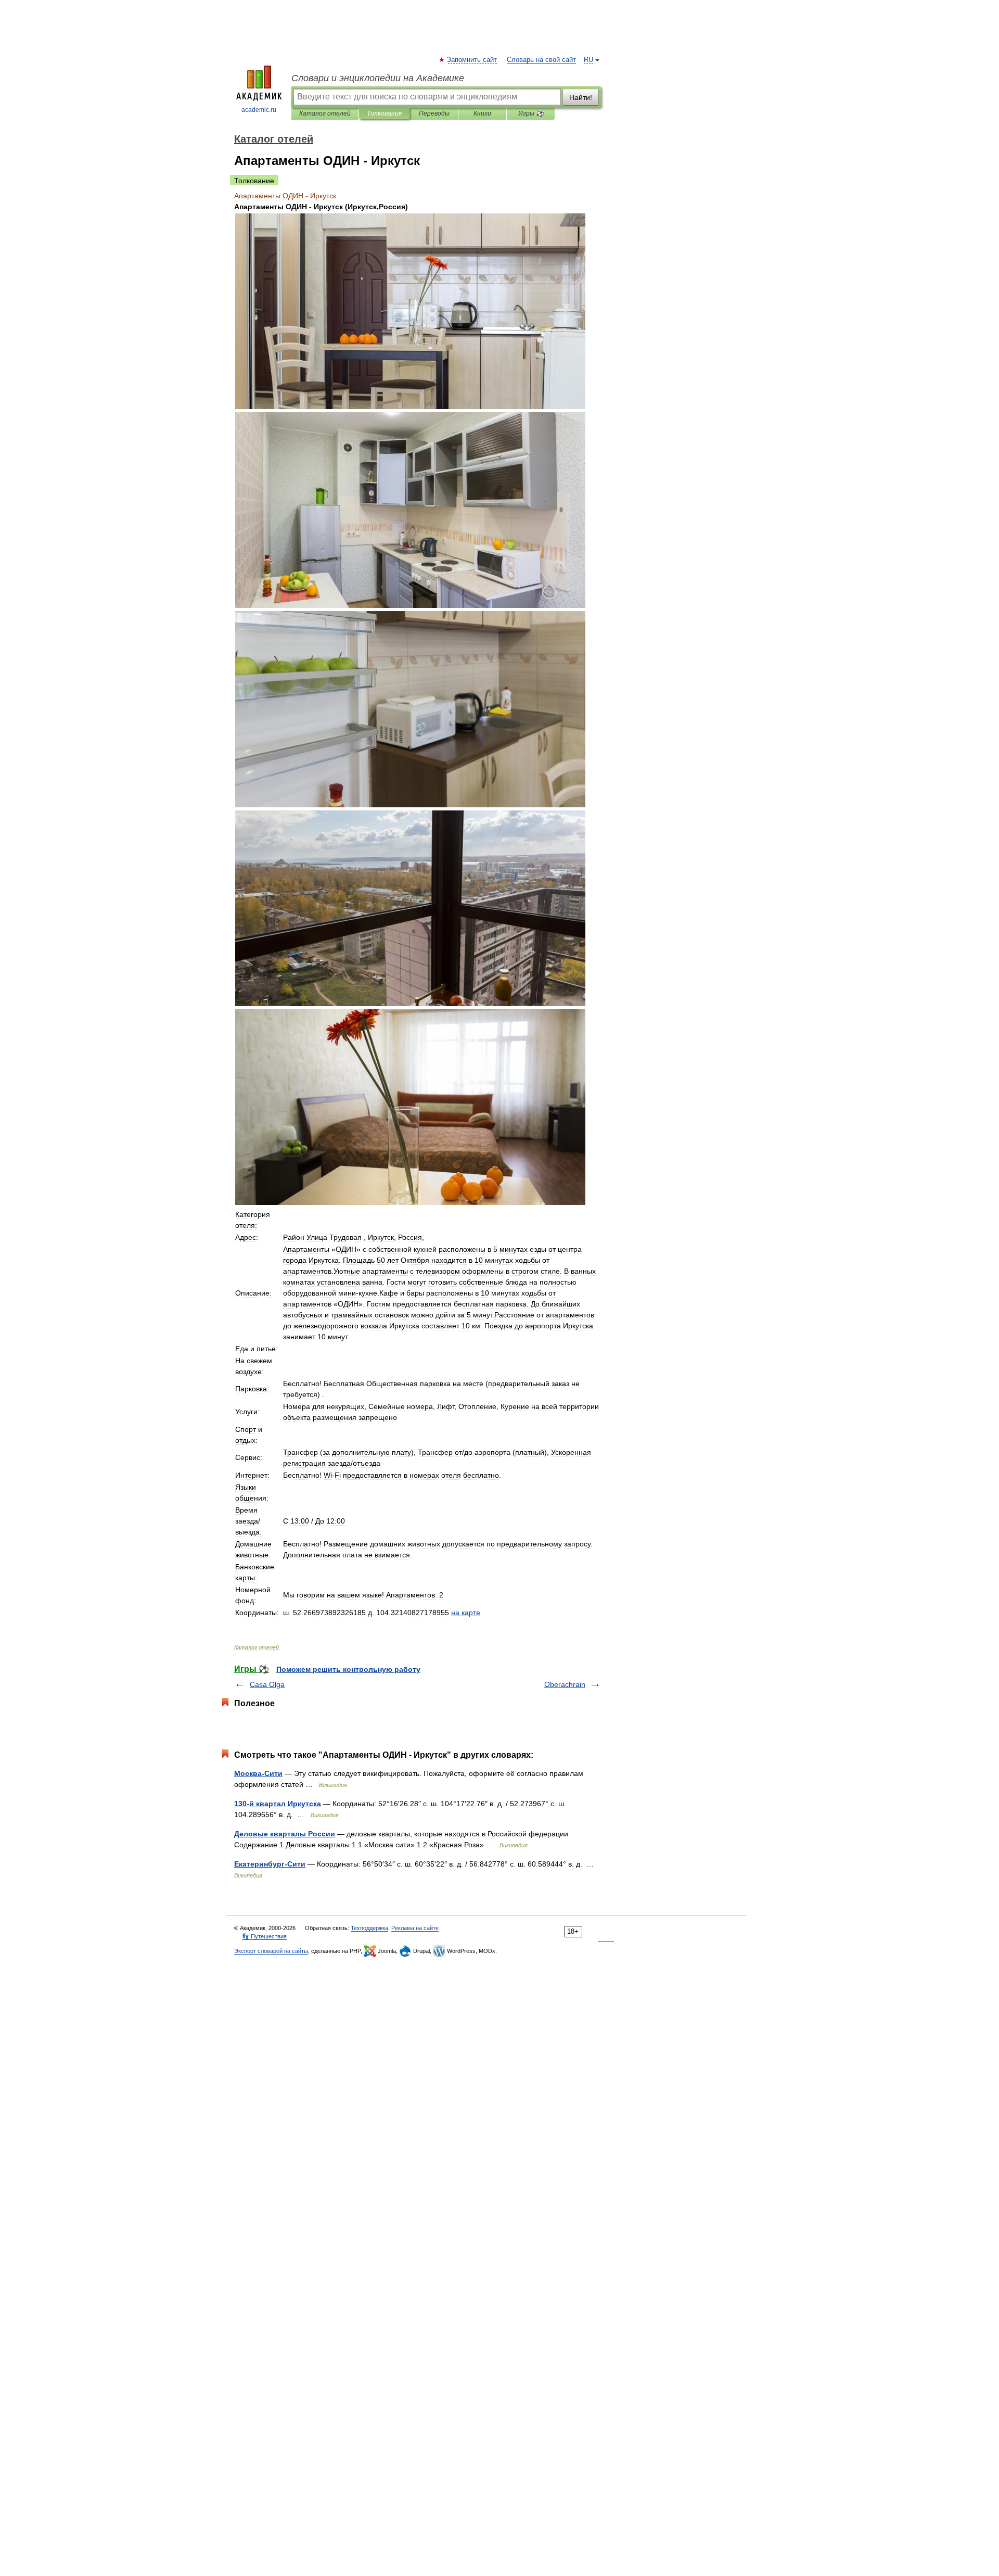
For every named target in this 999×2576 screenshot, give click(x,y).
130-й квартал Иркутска (278, 1804)
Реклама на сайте (415, 1928)
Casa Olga (267, 1684)
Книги (482, 113)
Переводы (434, 113)
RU (588, 60)
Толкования (384, 113)
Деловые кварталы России (285, 1834)
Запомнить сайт (472, 60)
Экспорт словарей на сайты (271, 1951)
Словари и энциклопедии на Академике (378, 78)
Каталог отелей (325, 113)
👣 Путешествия (264, 1936)
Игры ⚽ (531, 113)
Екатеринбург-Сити (270, 1864)
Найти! (581, 97)
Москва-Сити (258, 1773)
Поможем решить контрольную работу (348, 1669)
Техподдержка (369, 1928)
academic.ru (259, 110)
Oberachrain (565, 1684)
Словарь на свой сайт (541, 60)
